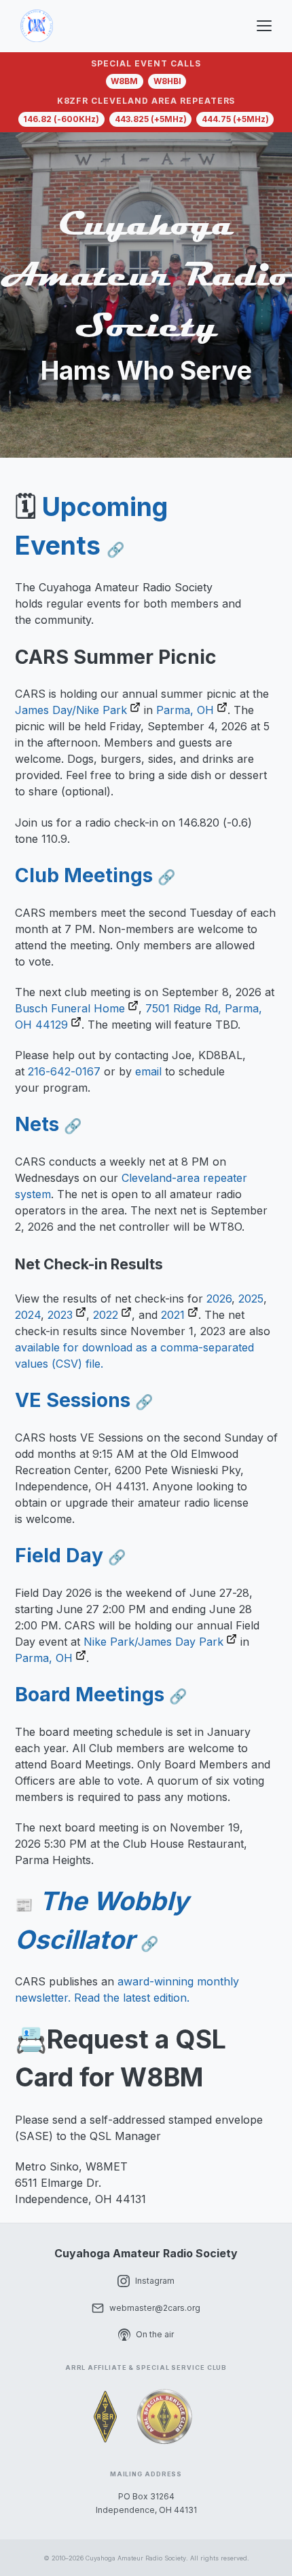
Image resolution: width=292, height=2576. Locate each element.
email (148, 1071)
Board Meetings (101, 1694)
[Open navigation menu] (266, 26)
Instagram (155, 2281)
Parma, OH (185, 710)
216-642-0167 (66, 1071)
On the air (155, 2334)
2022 (106, 1314)
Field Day (71, 1555)
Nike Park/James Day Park (153, 1641)
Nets (49, 1124)
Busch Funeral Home (70, 1008)
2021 (173, 1314)
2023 (60, 1314)
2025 (251, 1298)
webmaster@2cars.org (155, 2308)
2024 (28, 1314)
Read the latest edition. (132, 1998)
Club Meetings (95, 875)
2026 (219, 1298)
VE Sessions (84, 1400)
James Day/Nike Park (71, 710)
